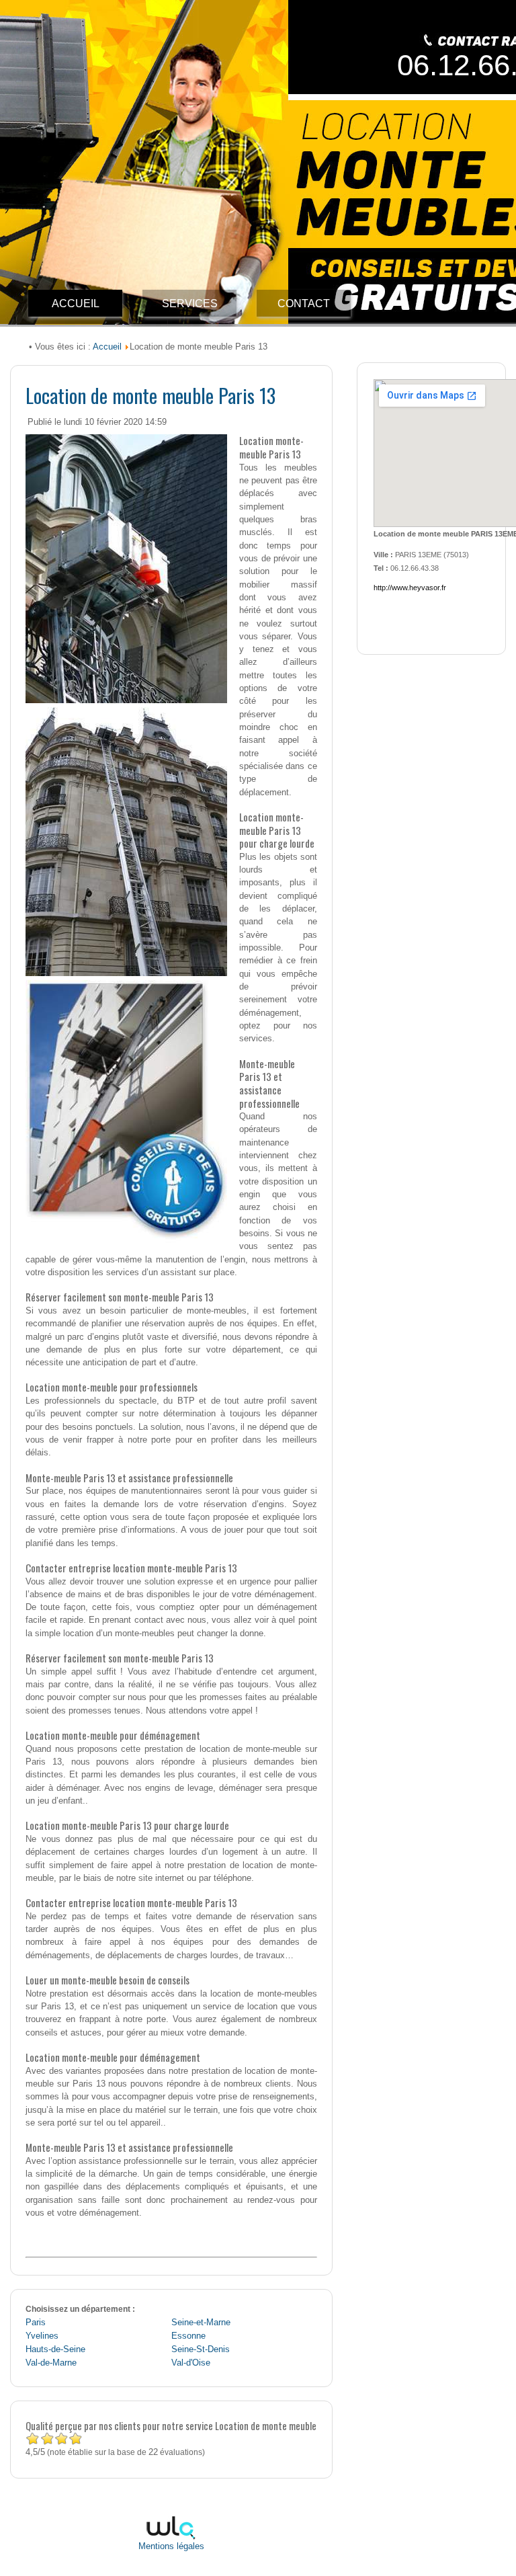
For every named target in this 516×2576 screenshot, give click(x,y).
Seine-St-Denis (201, 2349)
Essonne (188, 2336)
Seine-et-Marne (201, 2323)
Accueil (107, 347)
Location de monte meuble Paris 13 (150, 395)
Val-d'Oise (191, 2363)
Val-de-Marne (51, 2363)
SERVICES (190, 304)
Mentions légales (171, 2546)
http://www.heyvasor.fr (410, 588)
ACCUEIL (76, 304)
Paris (36, 2323)
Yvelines (42, 2336)
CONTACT (304, 304)
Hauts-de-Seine (55, 2349)
